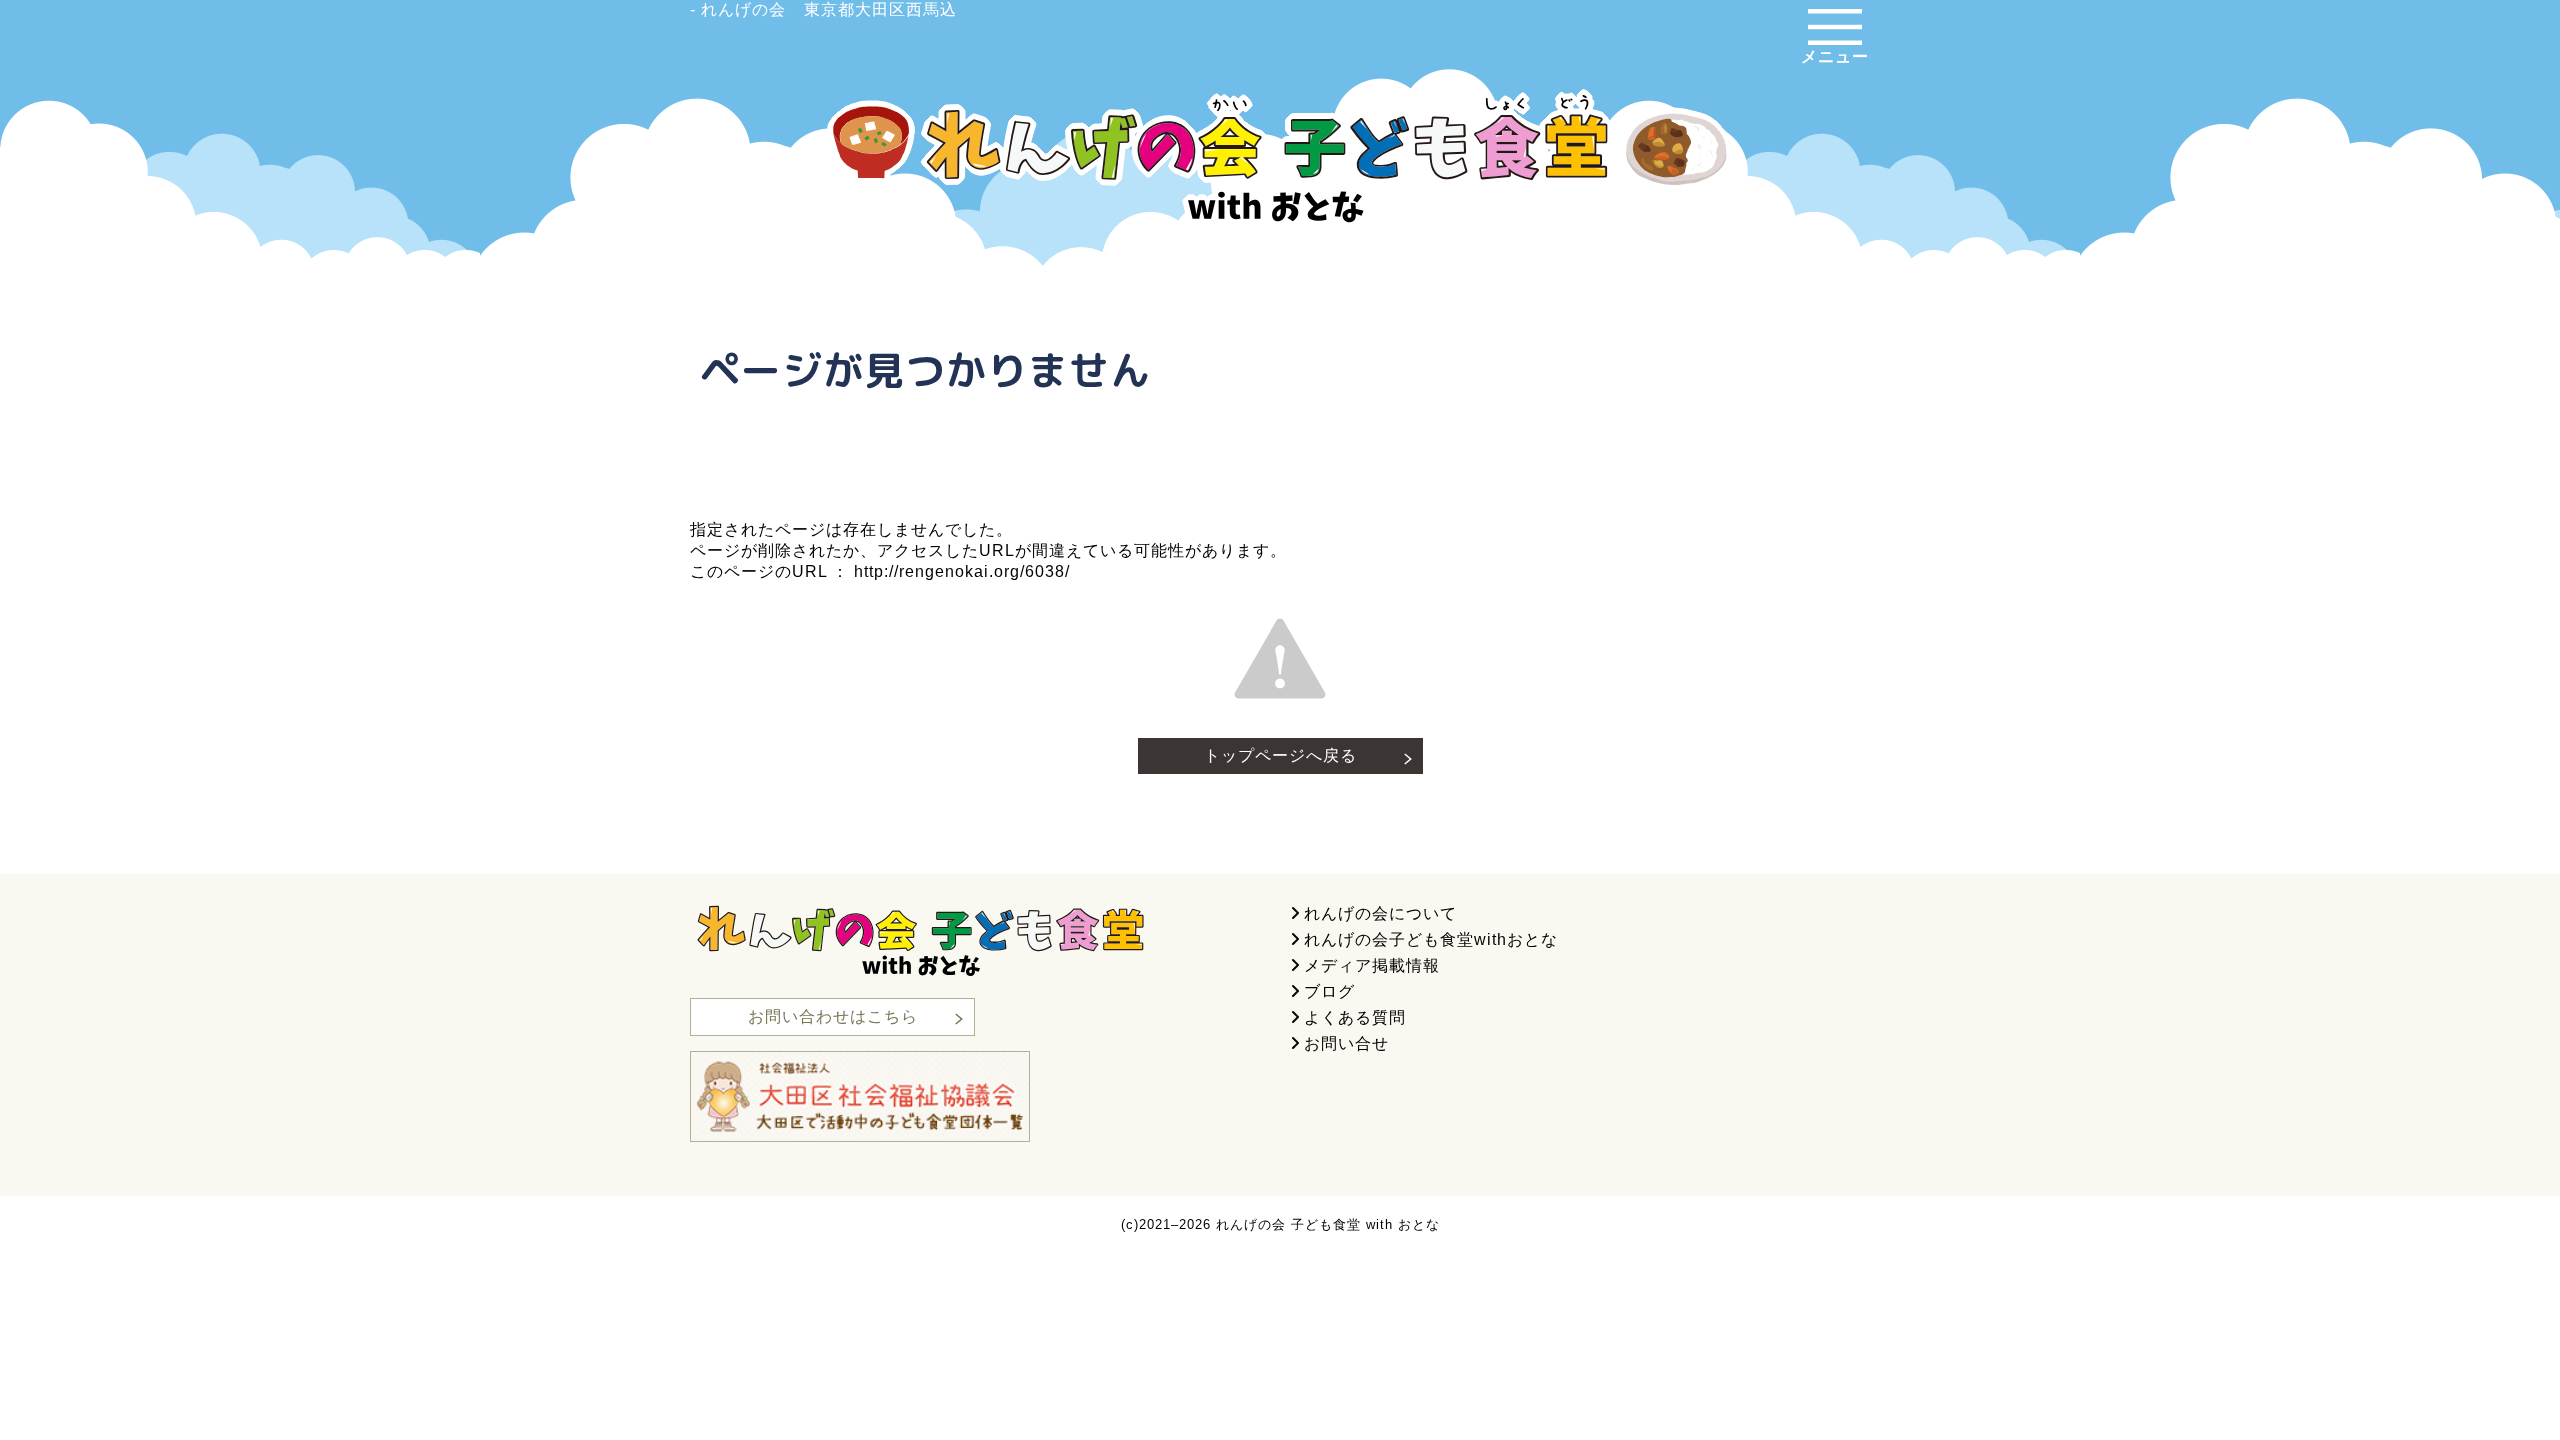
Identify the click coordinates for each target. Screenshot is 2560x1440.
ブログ (1329, 991)
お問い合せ (1346, 1043)
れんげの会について (1380, 913)
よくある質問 (1355, 1017)
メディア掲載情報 (1372, 965)
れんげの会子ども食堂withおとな (1431, 939)
